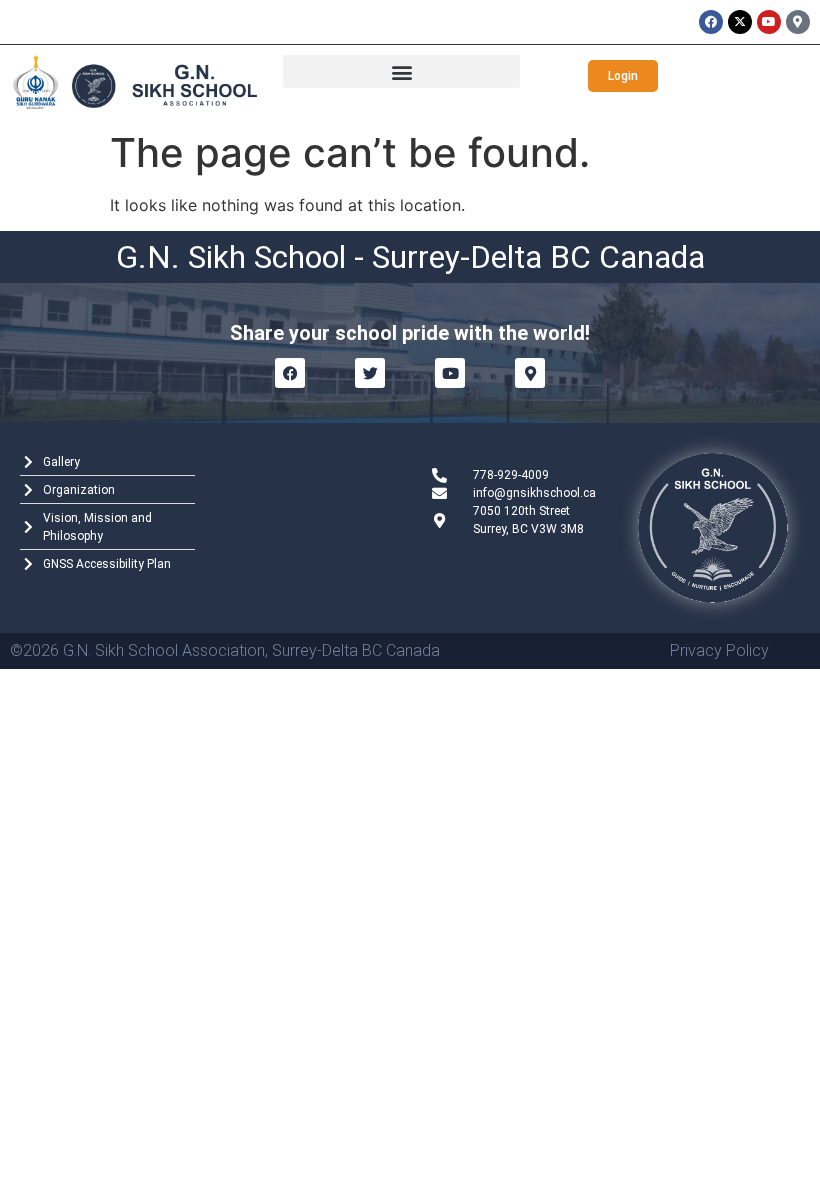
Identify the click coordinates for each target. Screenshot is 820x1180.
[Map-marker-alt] (798, 22)
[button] (401, 71)
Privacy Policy (719, 650)
